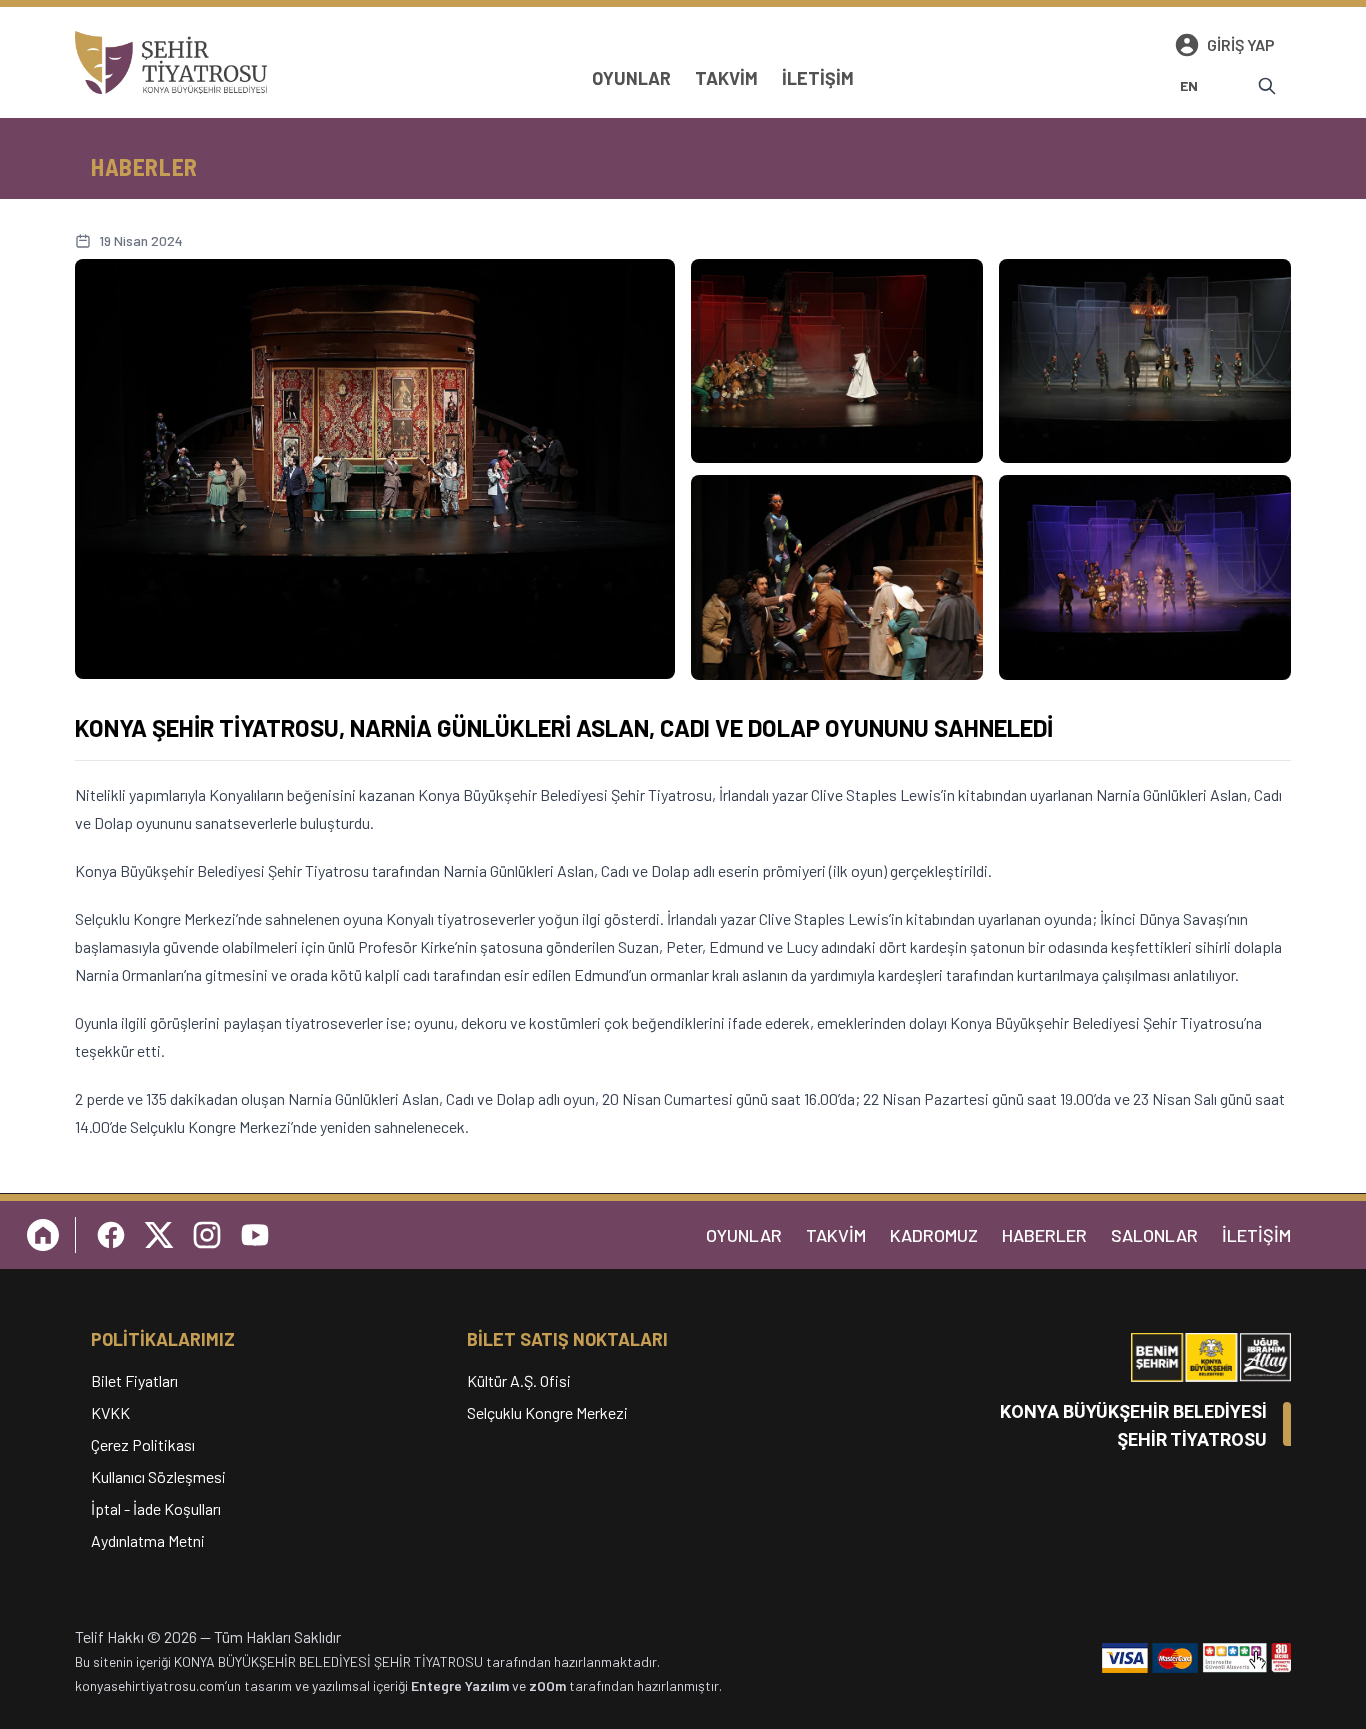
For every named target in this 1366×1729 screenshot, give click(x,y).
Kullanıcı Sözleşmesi (158, 1476)
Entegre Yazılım (460, 1685)
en (1189, 85)
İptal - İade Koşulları (156, 1508)
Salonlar (1154, 1235)
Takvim (726, 78)
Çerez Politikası (143, 1444)
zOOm (547, 1685)
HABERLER (1044, 1235)
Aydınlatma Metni (148, 1540)
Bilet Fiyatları (134, 1380)
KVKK (110, 1412)
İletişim (818, 78)
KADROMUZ (934, 1235)
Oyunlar (631, 78)
